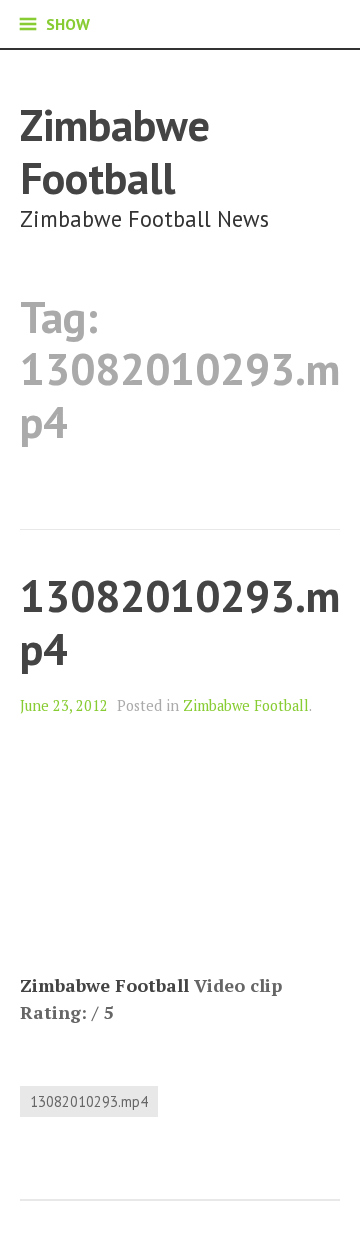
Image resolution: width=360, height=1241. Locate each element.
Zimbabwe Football (115, 151)
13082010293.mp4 (180, 622)
